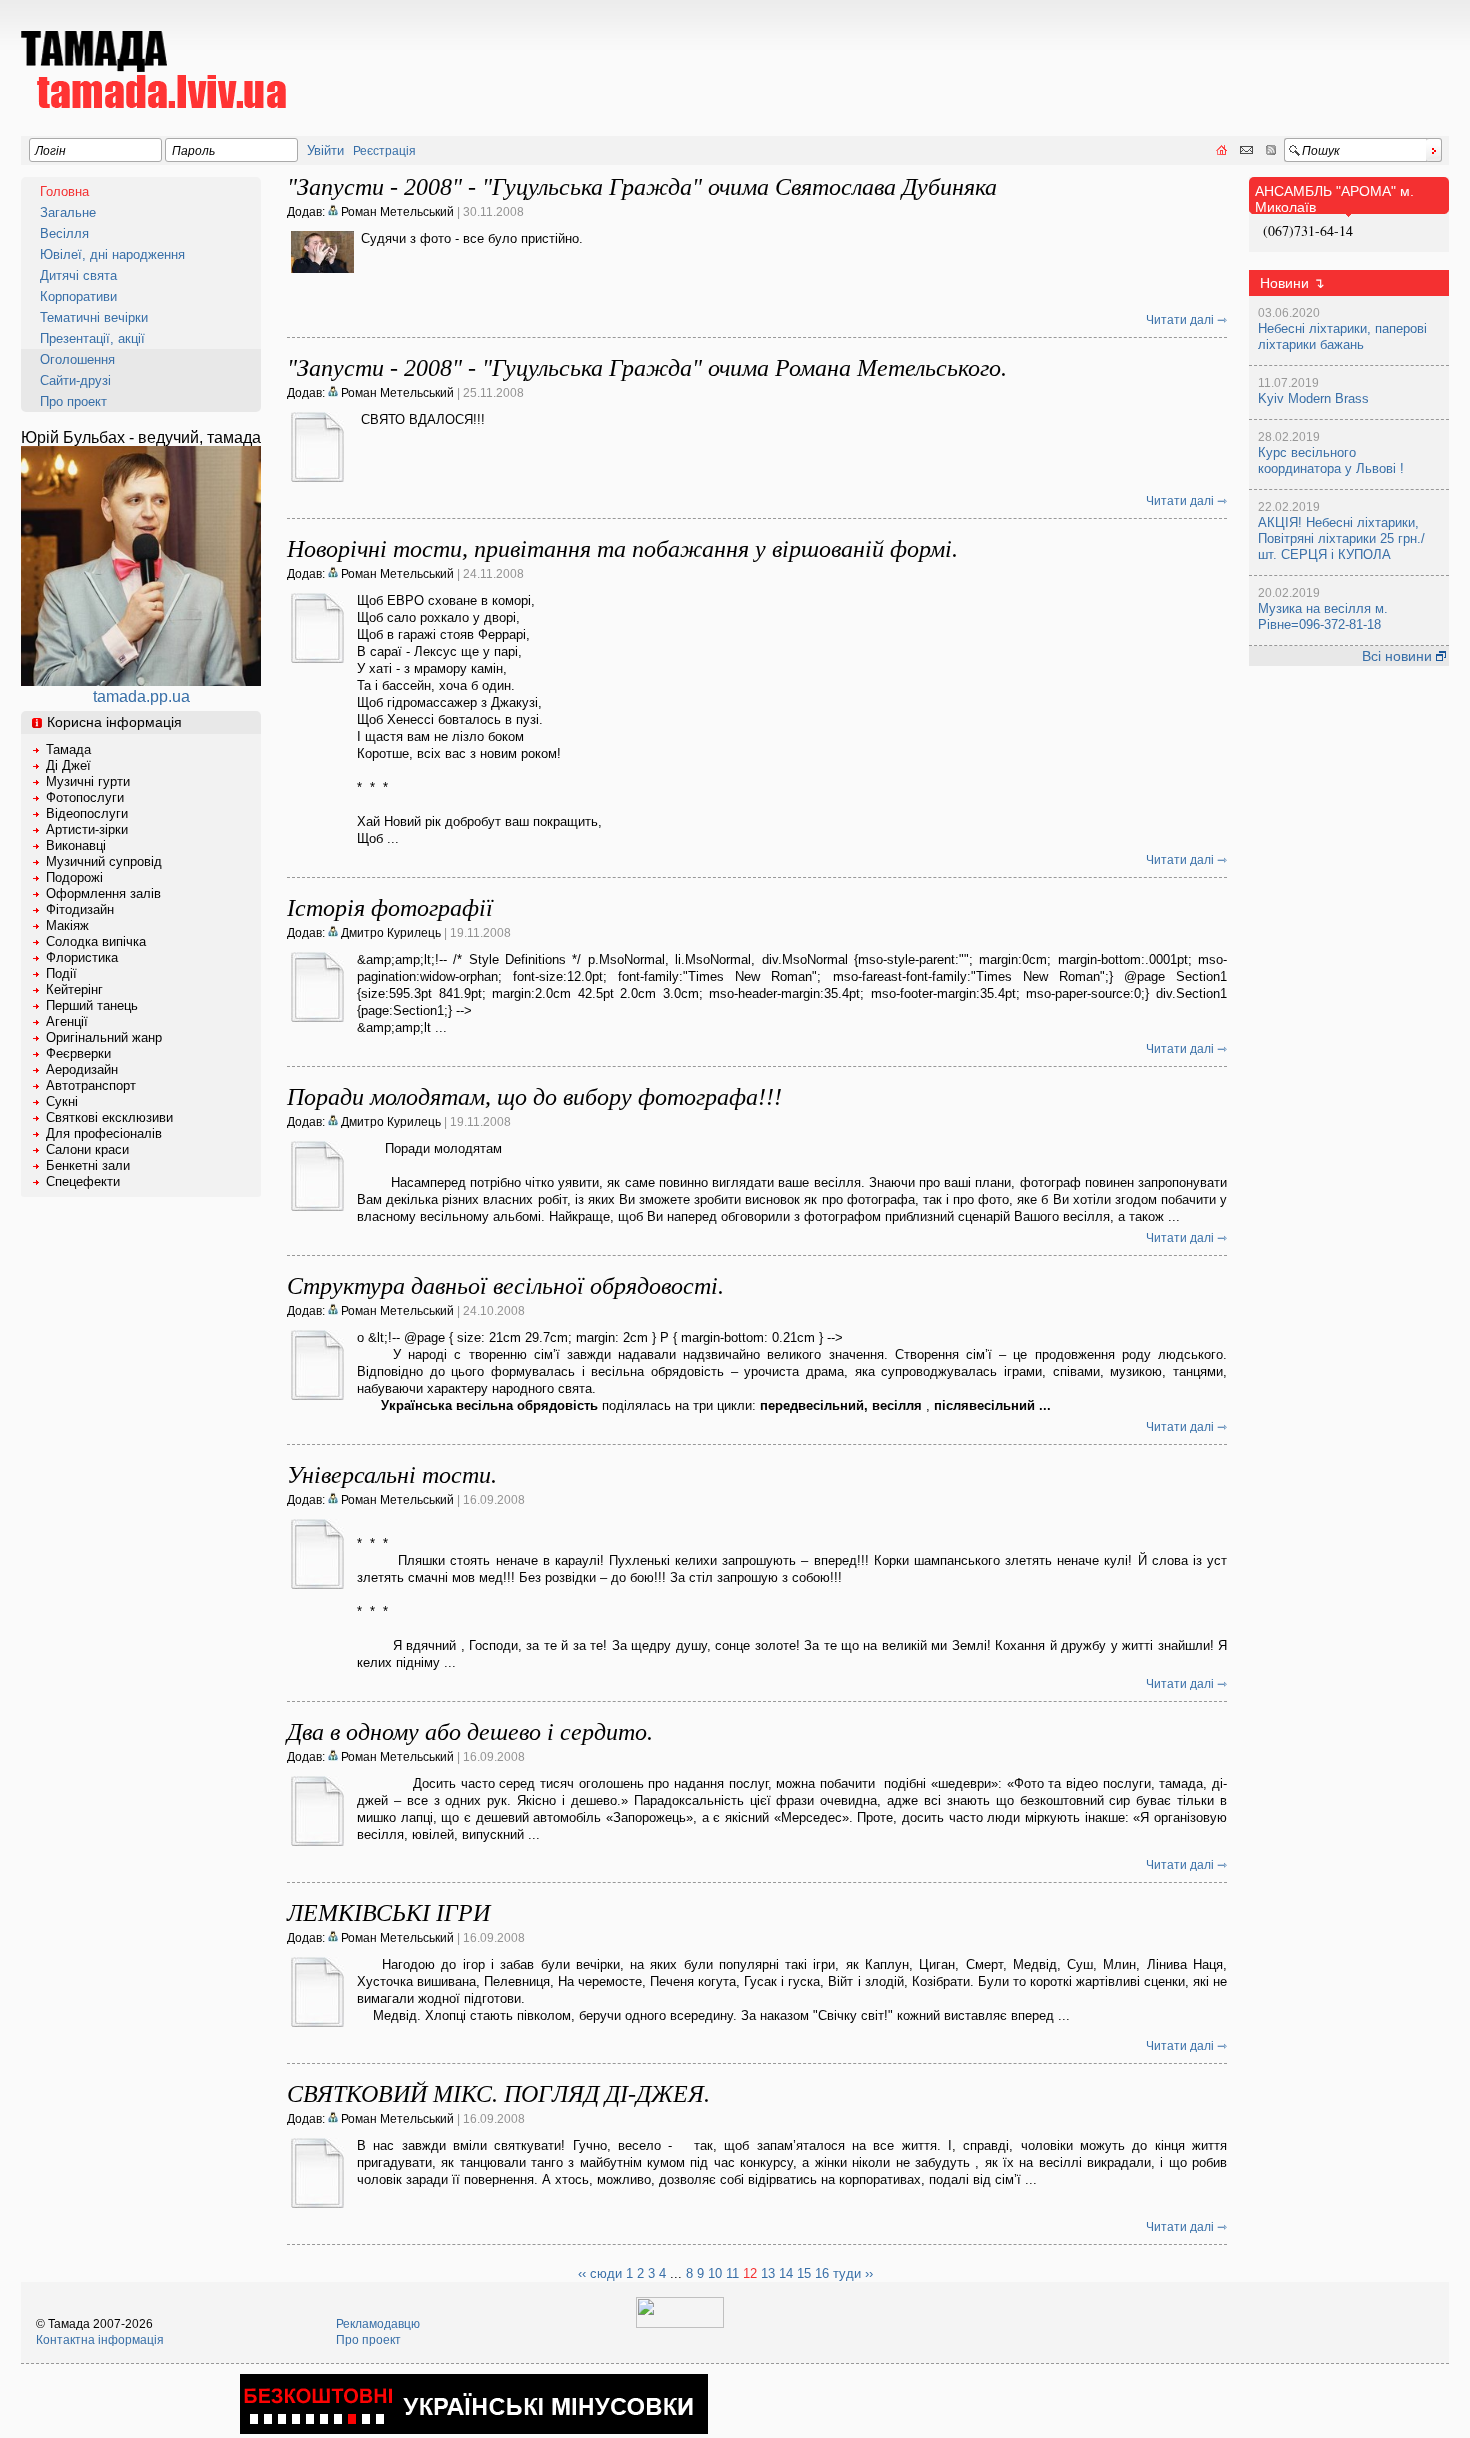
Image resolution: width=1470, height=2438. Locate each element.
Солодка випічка (96, 941)
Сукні (62, 1101)
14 (786, 2273)
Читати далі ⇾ (1186, 320)
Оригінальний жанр (104, 1037)
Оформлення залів (103, 893)
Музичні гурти (88, 781)
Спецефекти (83, 1181)
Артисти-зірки (87, 829)
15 (804, 2273)
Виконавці (76, 845)
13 (768, 2273)
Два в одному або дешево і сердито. (470, 1732)
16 (822, 2273)
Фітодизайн (80, 909)
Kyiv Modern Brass (1313, 398)
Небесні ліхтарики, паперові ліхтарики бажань (1342, 336)
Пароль (193, 151)
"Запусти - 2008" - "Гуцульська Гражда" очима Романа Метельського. (647, 368)
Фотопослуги (85, 797)
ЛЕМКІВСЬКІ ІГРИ (388, 1913)
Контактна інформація (100, 2340)
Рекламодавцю (378, 2324)
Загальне (68, 212)
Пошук (1321, 151)
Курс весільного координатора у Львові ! (1331, 460)
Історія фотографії (390, 908)
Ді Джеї (68, 765)
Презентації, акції (92, 338)
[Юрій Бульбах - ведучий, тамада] (141, 680)
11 (732, 2273)
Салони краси (87, 1149)
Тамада (68, 749)
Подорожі (74, 877)
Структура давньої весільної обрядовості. (505, 1286)
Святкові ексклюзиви (109, 1117)
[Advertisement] (1085, 56)
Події (61, 973)
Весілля (64, 233)
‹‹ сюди (600, 2273)
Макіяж (67, 925)
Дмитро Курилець (389, 933)
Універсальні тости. (392, 1475)
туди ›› (853, 2273)
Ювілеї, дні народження (112, 254)
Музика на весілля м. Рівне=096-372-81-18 (1323, 616)
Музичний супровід (104, 861)
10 (715, 2273)
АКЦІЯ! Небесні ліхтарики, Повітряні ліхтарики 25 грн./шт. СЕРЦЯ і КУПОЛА (1341, 538)
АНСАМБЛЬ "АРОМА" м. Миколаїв (1334, 199)
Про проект (73, 401)
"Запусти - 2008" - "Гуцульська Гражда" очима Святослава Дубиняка (642, 187)
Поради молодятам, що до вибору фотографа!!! (534, 1097)
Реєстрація (384, 151)
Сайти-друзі (75, 380)
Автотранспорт (91, 1085)
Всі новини (1399, 656)
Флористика (82, 957)
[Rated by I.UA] (680, 2324)
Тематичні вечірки (94, 317)
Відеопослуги (87, 813)
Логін (50, 151)
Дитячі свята (78, 275)
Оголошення (77, 359)
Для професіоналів (104, 1133)
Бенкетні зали (88, 1165)
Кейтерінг (74, 989)
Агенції (67, 1021)
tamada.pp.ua (141, 696)
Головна (64, 191)
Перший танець (92, 1005)
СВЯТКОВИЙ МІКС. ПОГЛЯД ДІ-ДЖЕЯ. (498, 2094)
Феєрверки (78, 1053)
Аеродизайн (82, 1069)
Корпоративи (78, 296)
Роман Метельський (396, 212)
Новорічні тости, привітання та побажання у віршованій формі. (622, 549)
